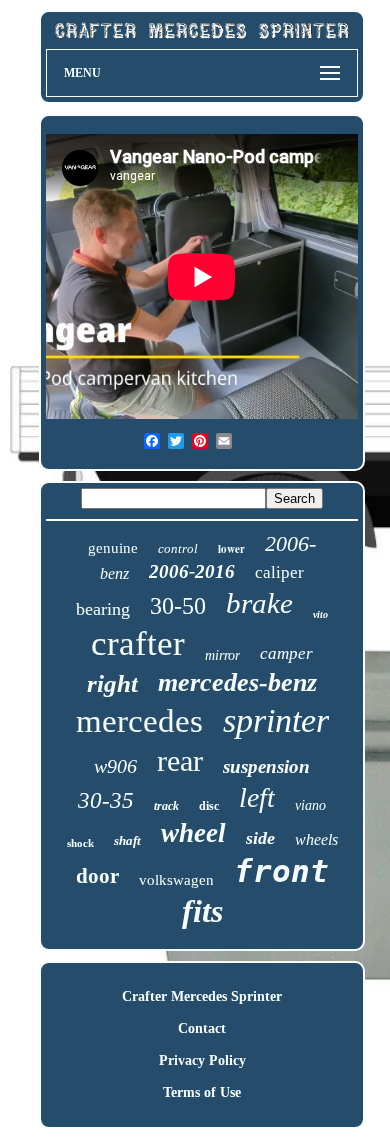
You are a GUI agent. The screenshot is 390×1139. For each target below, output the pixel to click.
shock (80, 843)
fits (202, 911)
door (97, 876)
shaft (127, 840)
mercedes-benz (237, 682)
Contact (202, 1028)
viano (310, 805)
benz (114, 573)
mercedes (139, 721)
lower (231, 549)
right (112, 683)
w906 (115, 766)
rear (180, 760)
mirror (222, 655)
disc (209, 806)
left (257, 797)
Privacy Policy (202, 1060)
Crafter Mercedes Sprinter (202, 996)
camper (286, 653)
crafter (138, 643)
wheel (193, 833)
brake (259, 603)
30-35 (106, 800)
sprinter (276, 720)
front (281, 871)
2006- (290, 543)
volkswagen (176, 880)
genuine (113, 548)
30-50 (178, 606)
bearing (103, 609)
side (260, 838)
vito (320, 614)
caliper (279, 572)
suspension (266, 766)
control (178, 548)
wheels (316, 839)
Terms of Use (202, 1092)
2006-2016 (192, 571)
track (166, 806)
